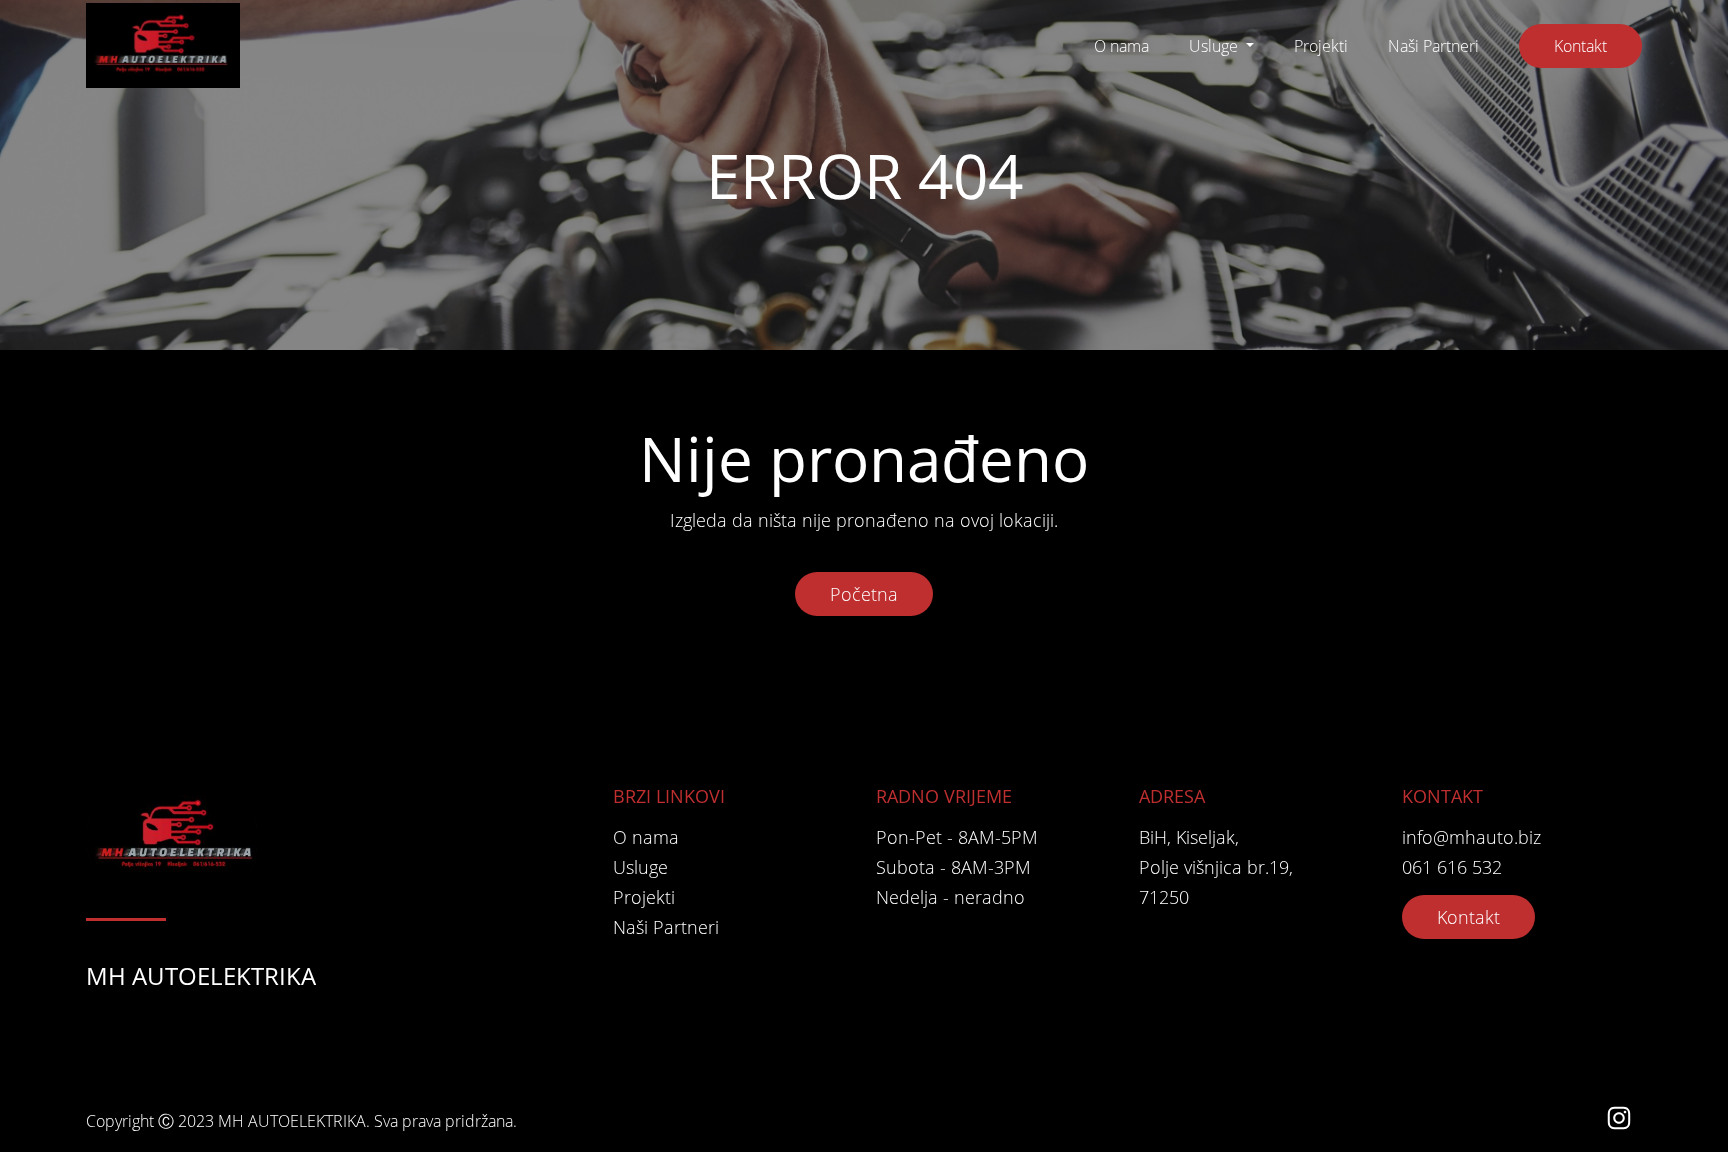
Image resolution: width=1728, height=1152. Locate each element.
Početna (864, 594)
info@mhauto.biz (1471, 837)
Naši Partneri (1433, 46)
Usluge (1215, 46)
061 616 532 (1452, 867)
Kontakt (1580, 46)
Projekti (1321, 46)
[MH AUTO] (163, 45)
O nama (1121, 46)
